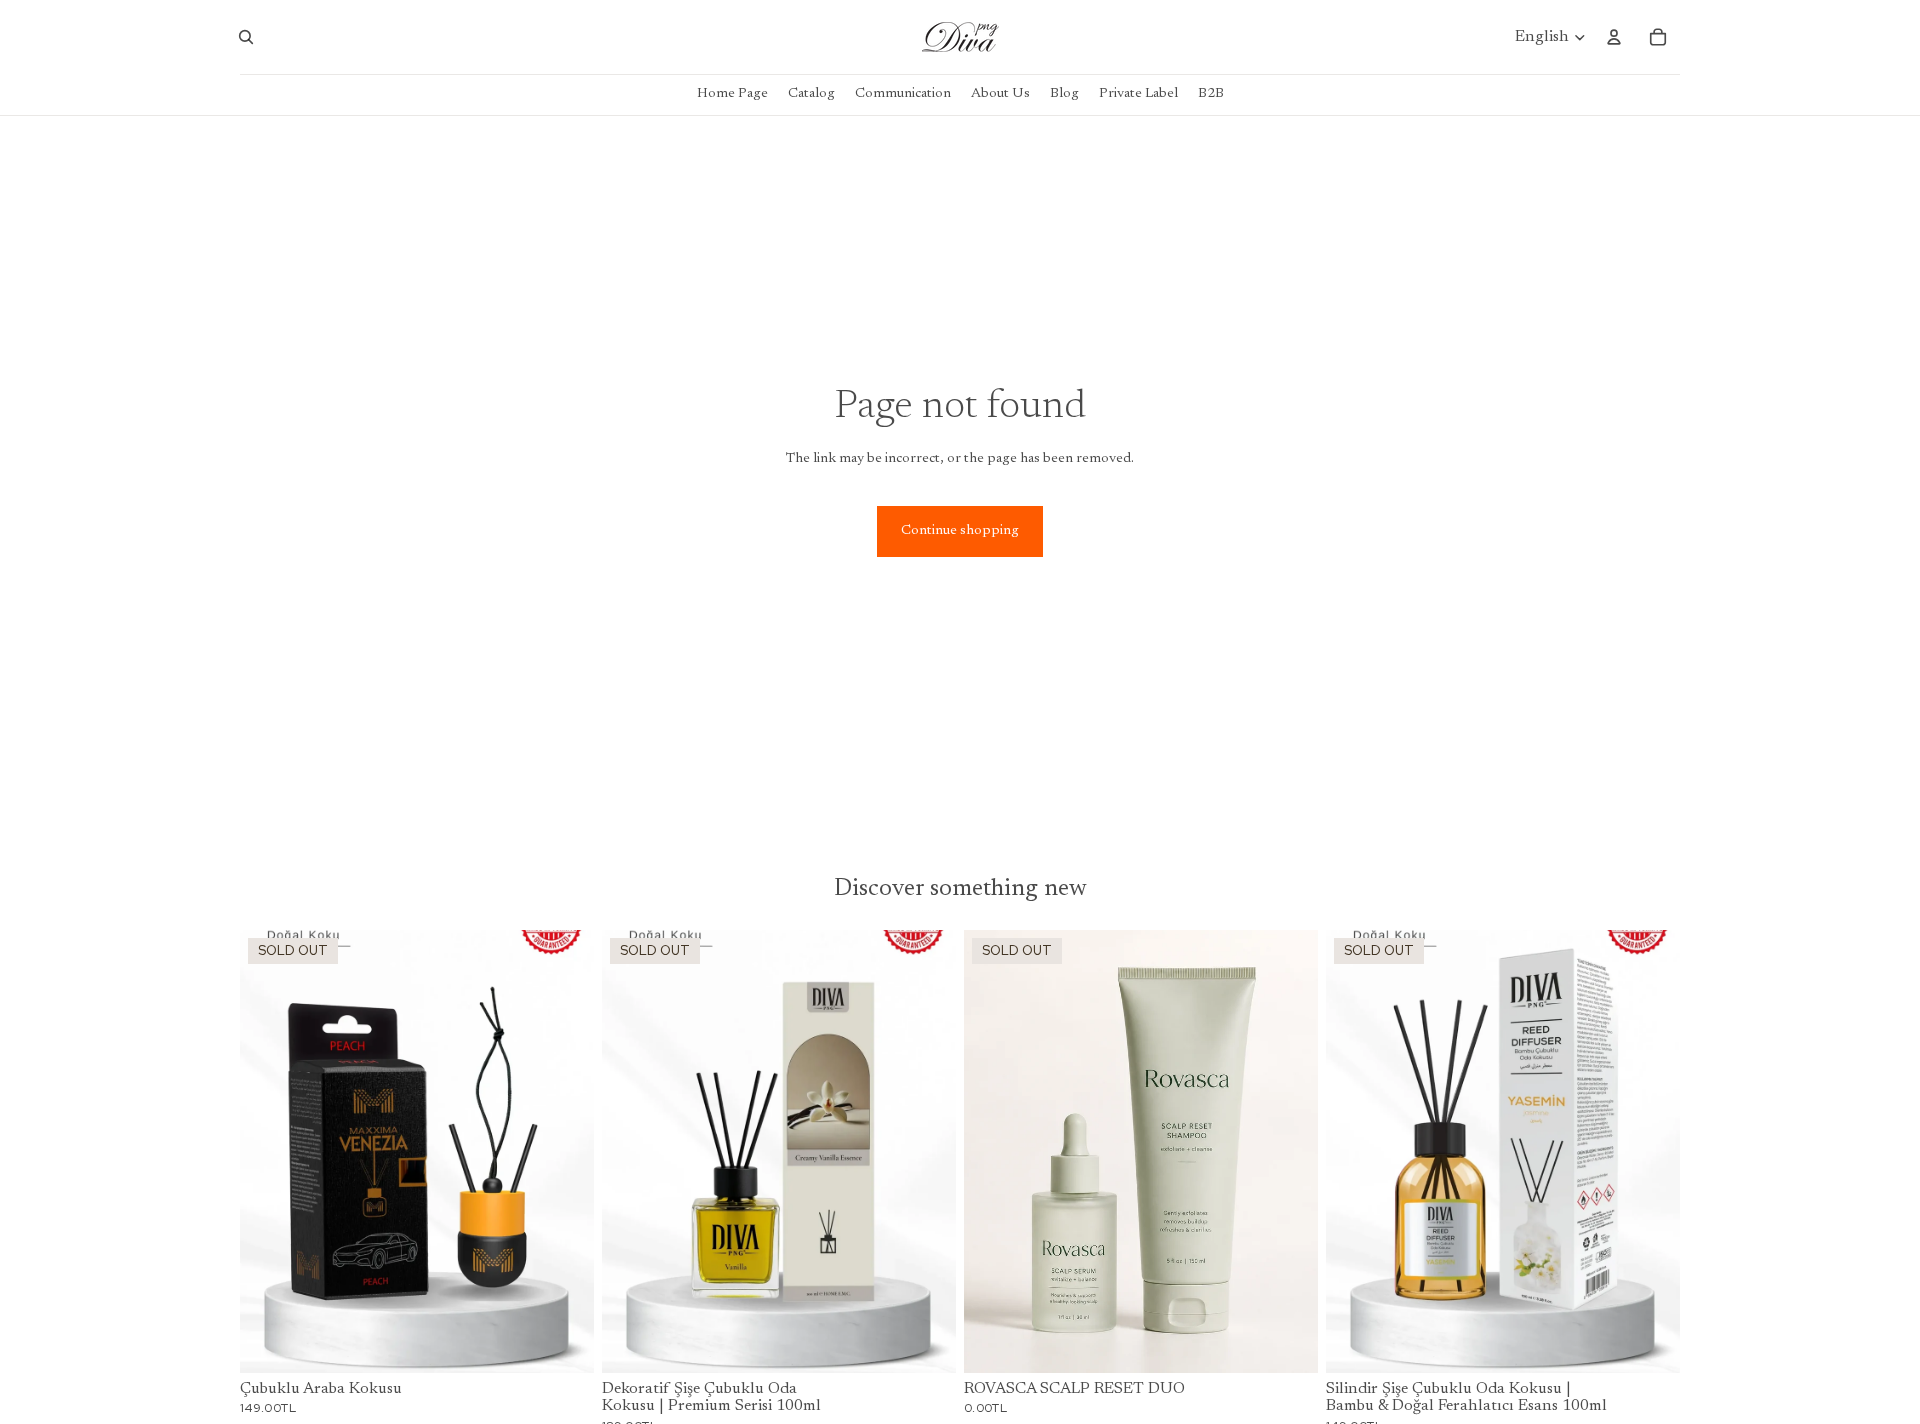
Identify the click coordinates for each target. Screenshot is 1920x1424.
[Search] (246, 37)
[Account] (1614, 37)
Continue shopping (960, 531)
